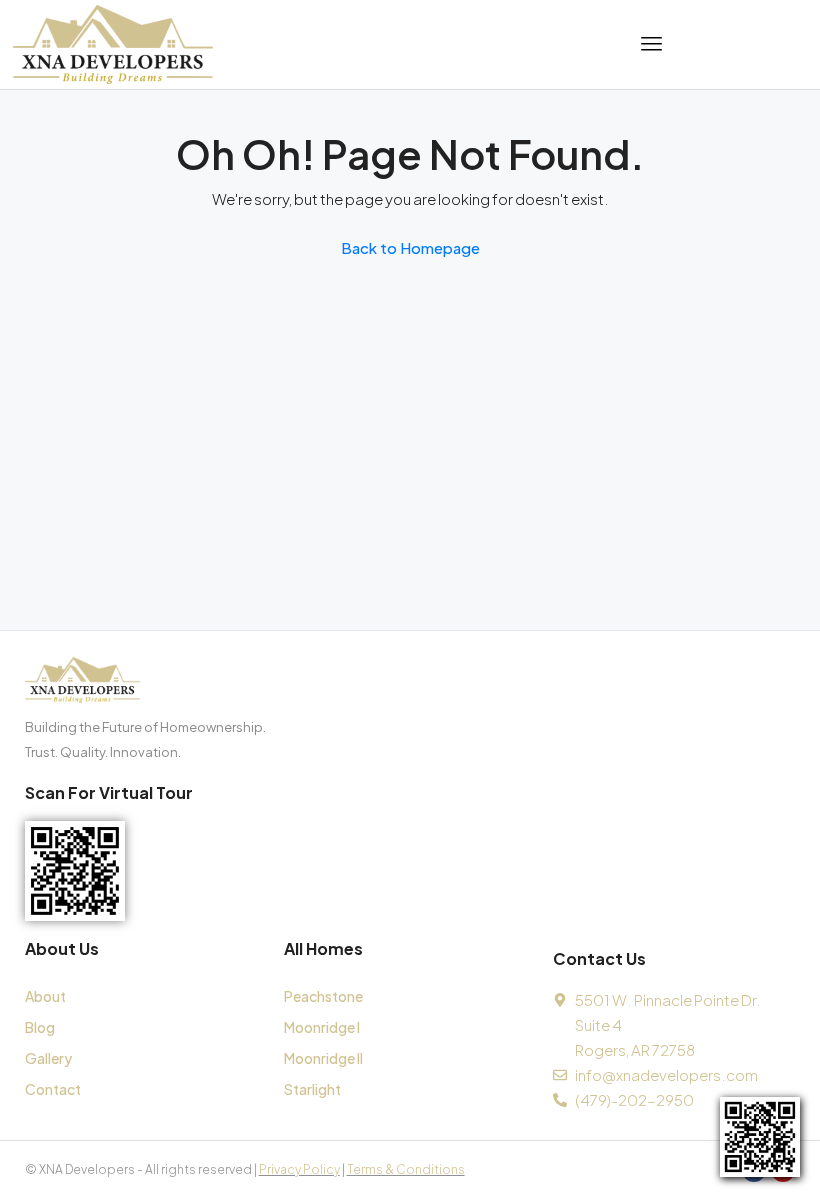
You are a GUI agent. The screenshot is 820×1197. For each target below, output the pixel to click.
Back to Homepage (410, 247)
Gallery (48, 1058)
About (45, 996)
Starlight (312, 1089)
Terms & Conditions (406, 1169)
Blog (40, 1027)
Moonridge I (322, 1027)
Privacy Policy (299, 1169)
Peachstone (323, 996)
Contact (53, 1089)
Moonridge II (323, 1058)
